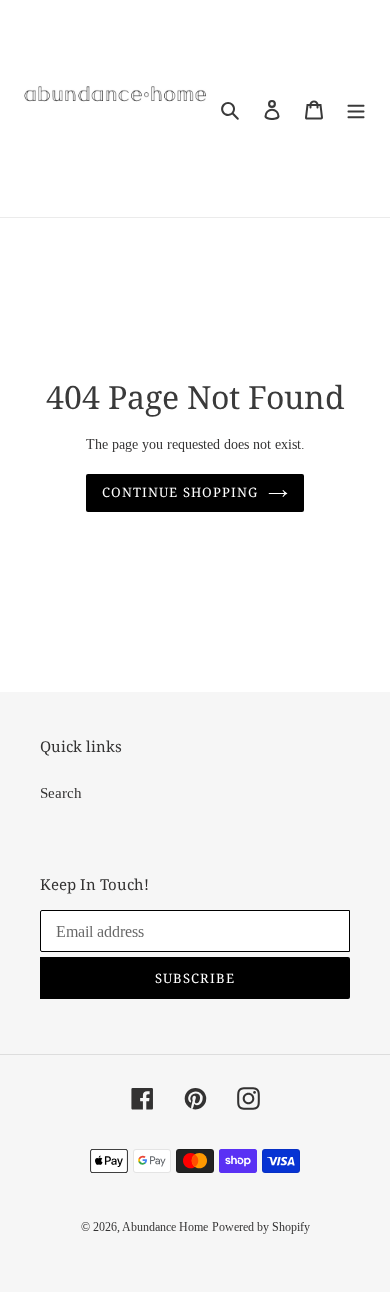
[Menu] (356, 108)
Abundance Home (165, 1227)
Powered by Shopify (261, 1227)
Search (61, 793)
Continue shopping (180, 492)
